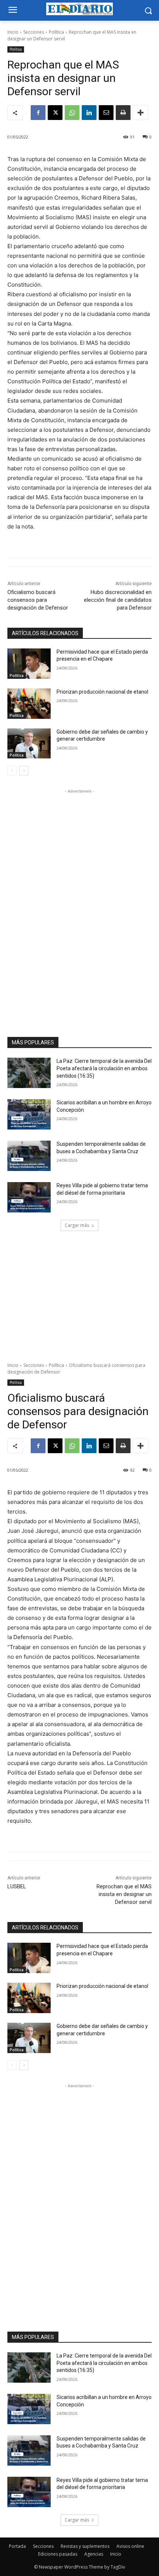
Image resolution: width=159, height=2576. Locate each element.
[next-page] (24, 771)
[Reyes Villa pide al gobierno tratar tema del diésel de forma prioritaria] (29, 1197)
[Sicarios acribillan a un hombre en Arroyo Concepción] (29, 1114)
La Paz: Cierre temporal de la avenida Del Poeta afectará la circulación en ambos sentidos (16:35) (104, 1068)
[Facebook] (38, 113)
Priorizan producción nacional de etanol (102, 692)
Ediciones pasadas (58, 2554)
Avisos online (130, 2546)
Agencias (94, 2554)
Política (56, 32)
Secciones (34, 32)
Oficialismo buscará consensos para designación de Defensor (38, 600)
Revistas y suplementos (85, 2546)
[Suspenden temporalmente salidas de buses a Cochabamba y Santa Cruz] (29, 1156)
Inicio (13, 32)
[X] (55, 113)
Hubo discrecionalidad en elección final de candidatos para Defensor (118, 600)
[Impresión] (123, 113)
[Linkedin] (89, 113)
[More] (141, 113)
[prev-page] (12, 771)
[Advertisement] (79, 906)
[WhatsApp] (72, 113)
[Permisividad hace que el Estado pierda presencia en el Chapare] (29, 664)
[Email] (106, 113)
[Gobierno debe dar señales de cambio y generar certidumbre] (29, 744)
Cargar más (77, 1225)
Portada (17, 2546)
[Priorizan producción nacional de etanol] (29, 704)
